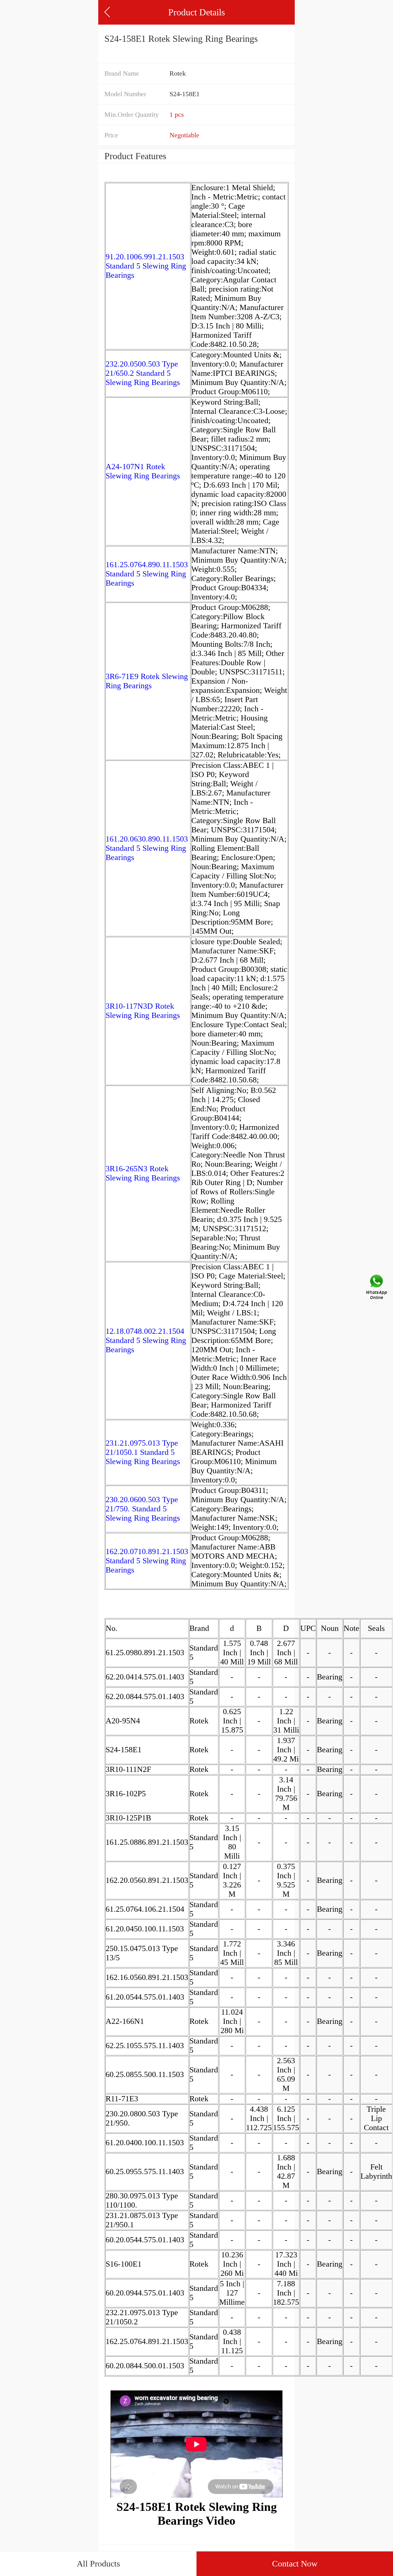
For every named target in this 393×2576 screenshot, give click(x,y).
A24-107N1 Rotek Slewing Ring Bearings (143, 471)
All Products (98, 2564)
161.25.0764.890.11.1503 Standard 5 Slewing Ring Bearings (147, 574)
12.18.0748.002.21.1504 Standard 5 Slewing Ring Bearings (146, 1340)
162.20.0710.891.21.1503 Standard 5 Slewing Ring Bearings (147, 1561)
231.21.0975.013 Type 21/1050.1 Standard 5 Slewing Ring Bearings (143, 1452)
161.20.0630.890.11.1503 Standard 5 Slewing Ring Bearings (147, 848)
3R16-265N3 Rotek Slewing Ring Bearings (143, 1173)
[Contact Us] (377, 1288)
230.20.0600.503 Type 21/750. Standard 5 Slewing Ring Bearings (143, 1509)
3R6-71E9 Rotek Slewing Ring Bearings (147, 681)
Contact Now (295, 2564)
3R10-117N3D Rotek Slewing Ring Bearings (143, 1011)
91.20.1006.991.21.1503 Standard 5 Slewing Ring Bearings (146, 266)
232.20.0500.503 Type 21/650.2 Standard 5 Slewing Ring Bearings (143, 373)
